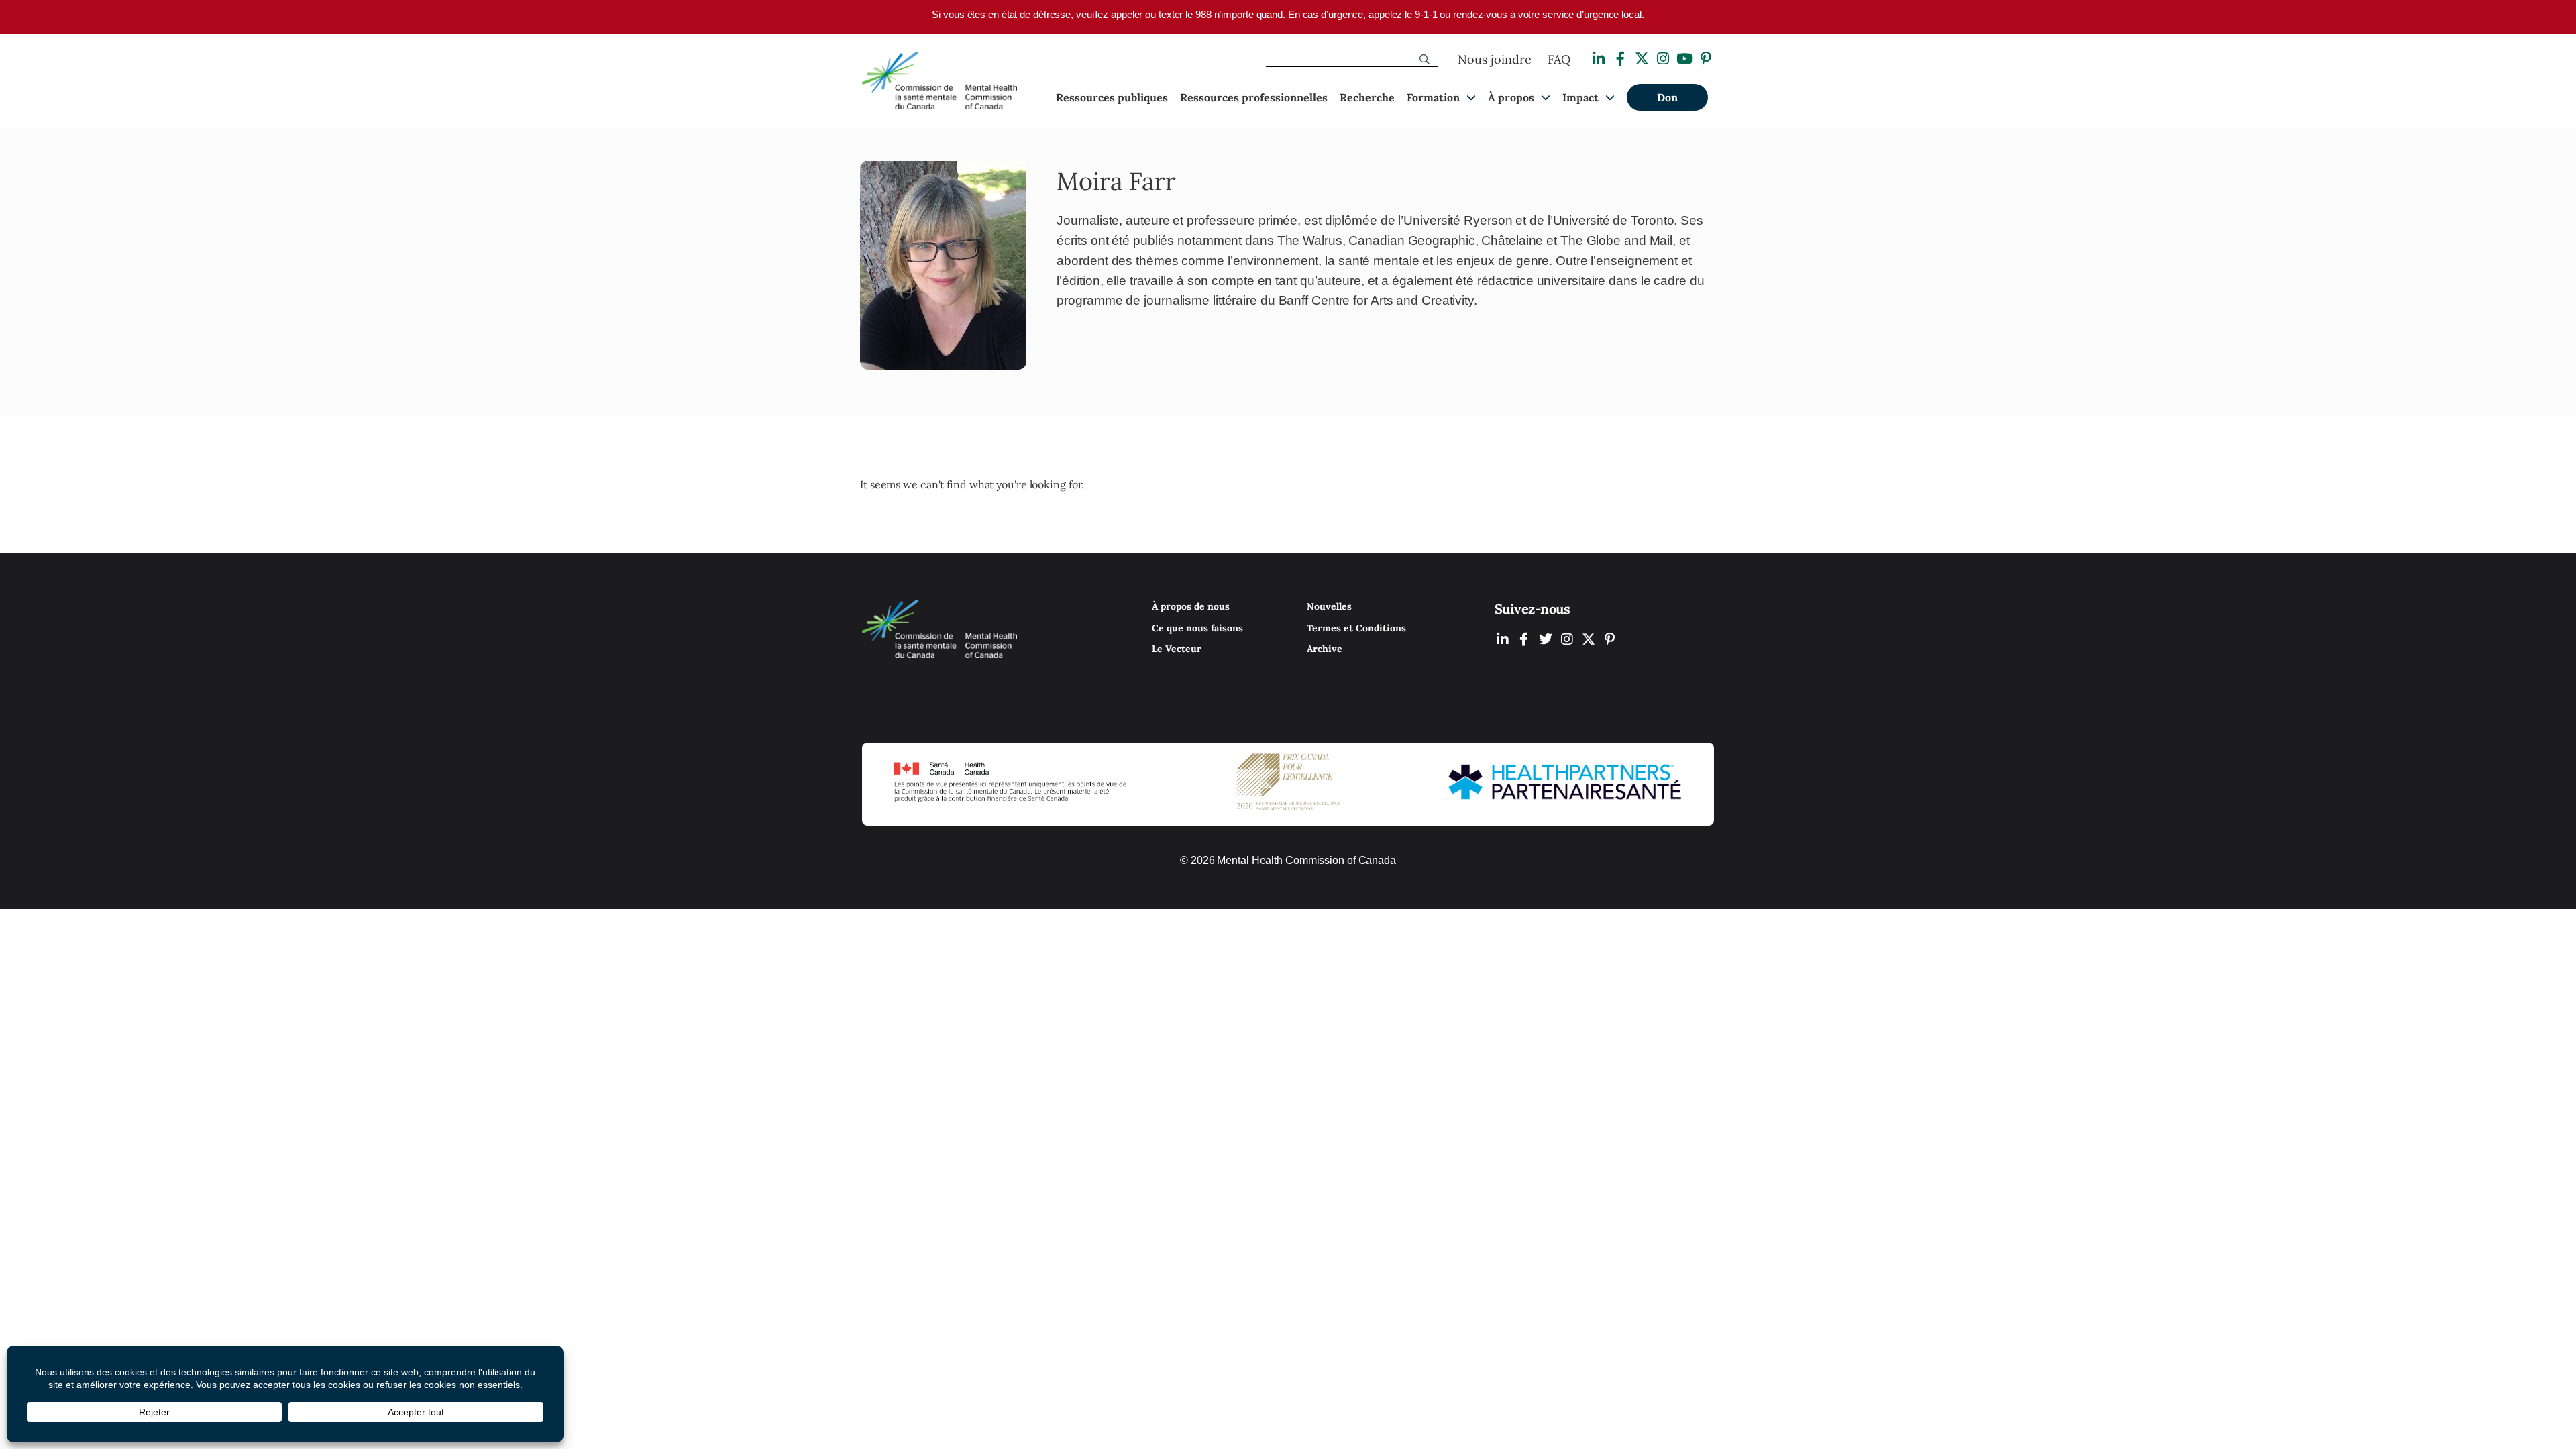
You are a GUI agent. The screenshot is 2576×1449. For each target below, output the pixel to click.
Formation (1433, 97)
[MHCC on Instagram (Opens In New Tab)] (1567, 639)
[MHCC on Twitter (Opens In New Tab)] (1546, 639)
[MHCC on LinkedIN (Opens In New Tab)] (1503, 639)
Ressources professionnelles (1254, 97)
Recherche (1367, 97)
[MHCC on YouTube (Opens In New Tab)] (1589, 639)
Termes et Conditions (1356, 628)
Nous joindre (1495, 59)
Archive (1325, 649)
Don (1667, 97)
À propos (1511, 97)
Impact (1580, 97)
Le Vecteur (1177, 649)
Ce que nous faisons (1197, 628)
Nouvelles (1329, 606)
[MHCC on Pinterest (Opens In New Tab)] (1610, 639)
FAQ (1559, 59)
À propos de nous (1191, 606)
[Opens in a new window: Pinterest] (1706, 59)
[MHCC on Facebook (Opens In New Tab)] (1524, 639)
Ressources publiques (1112, 97)
